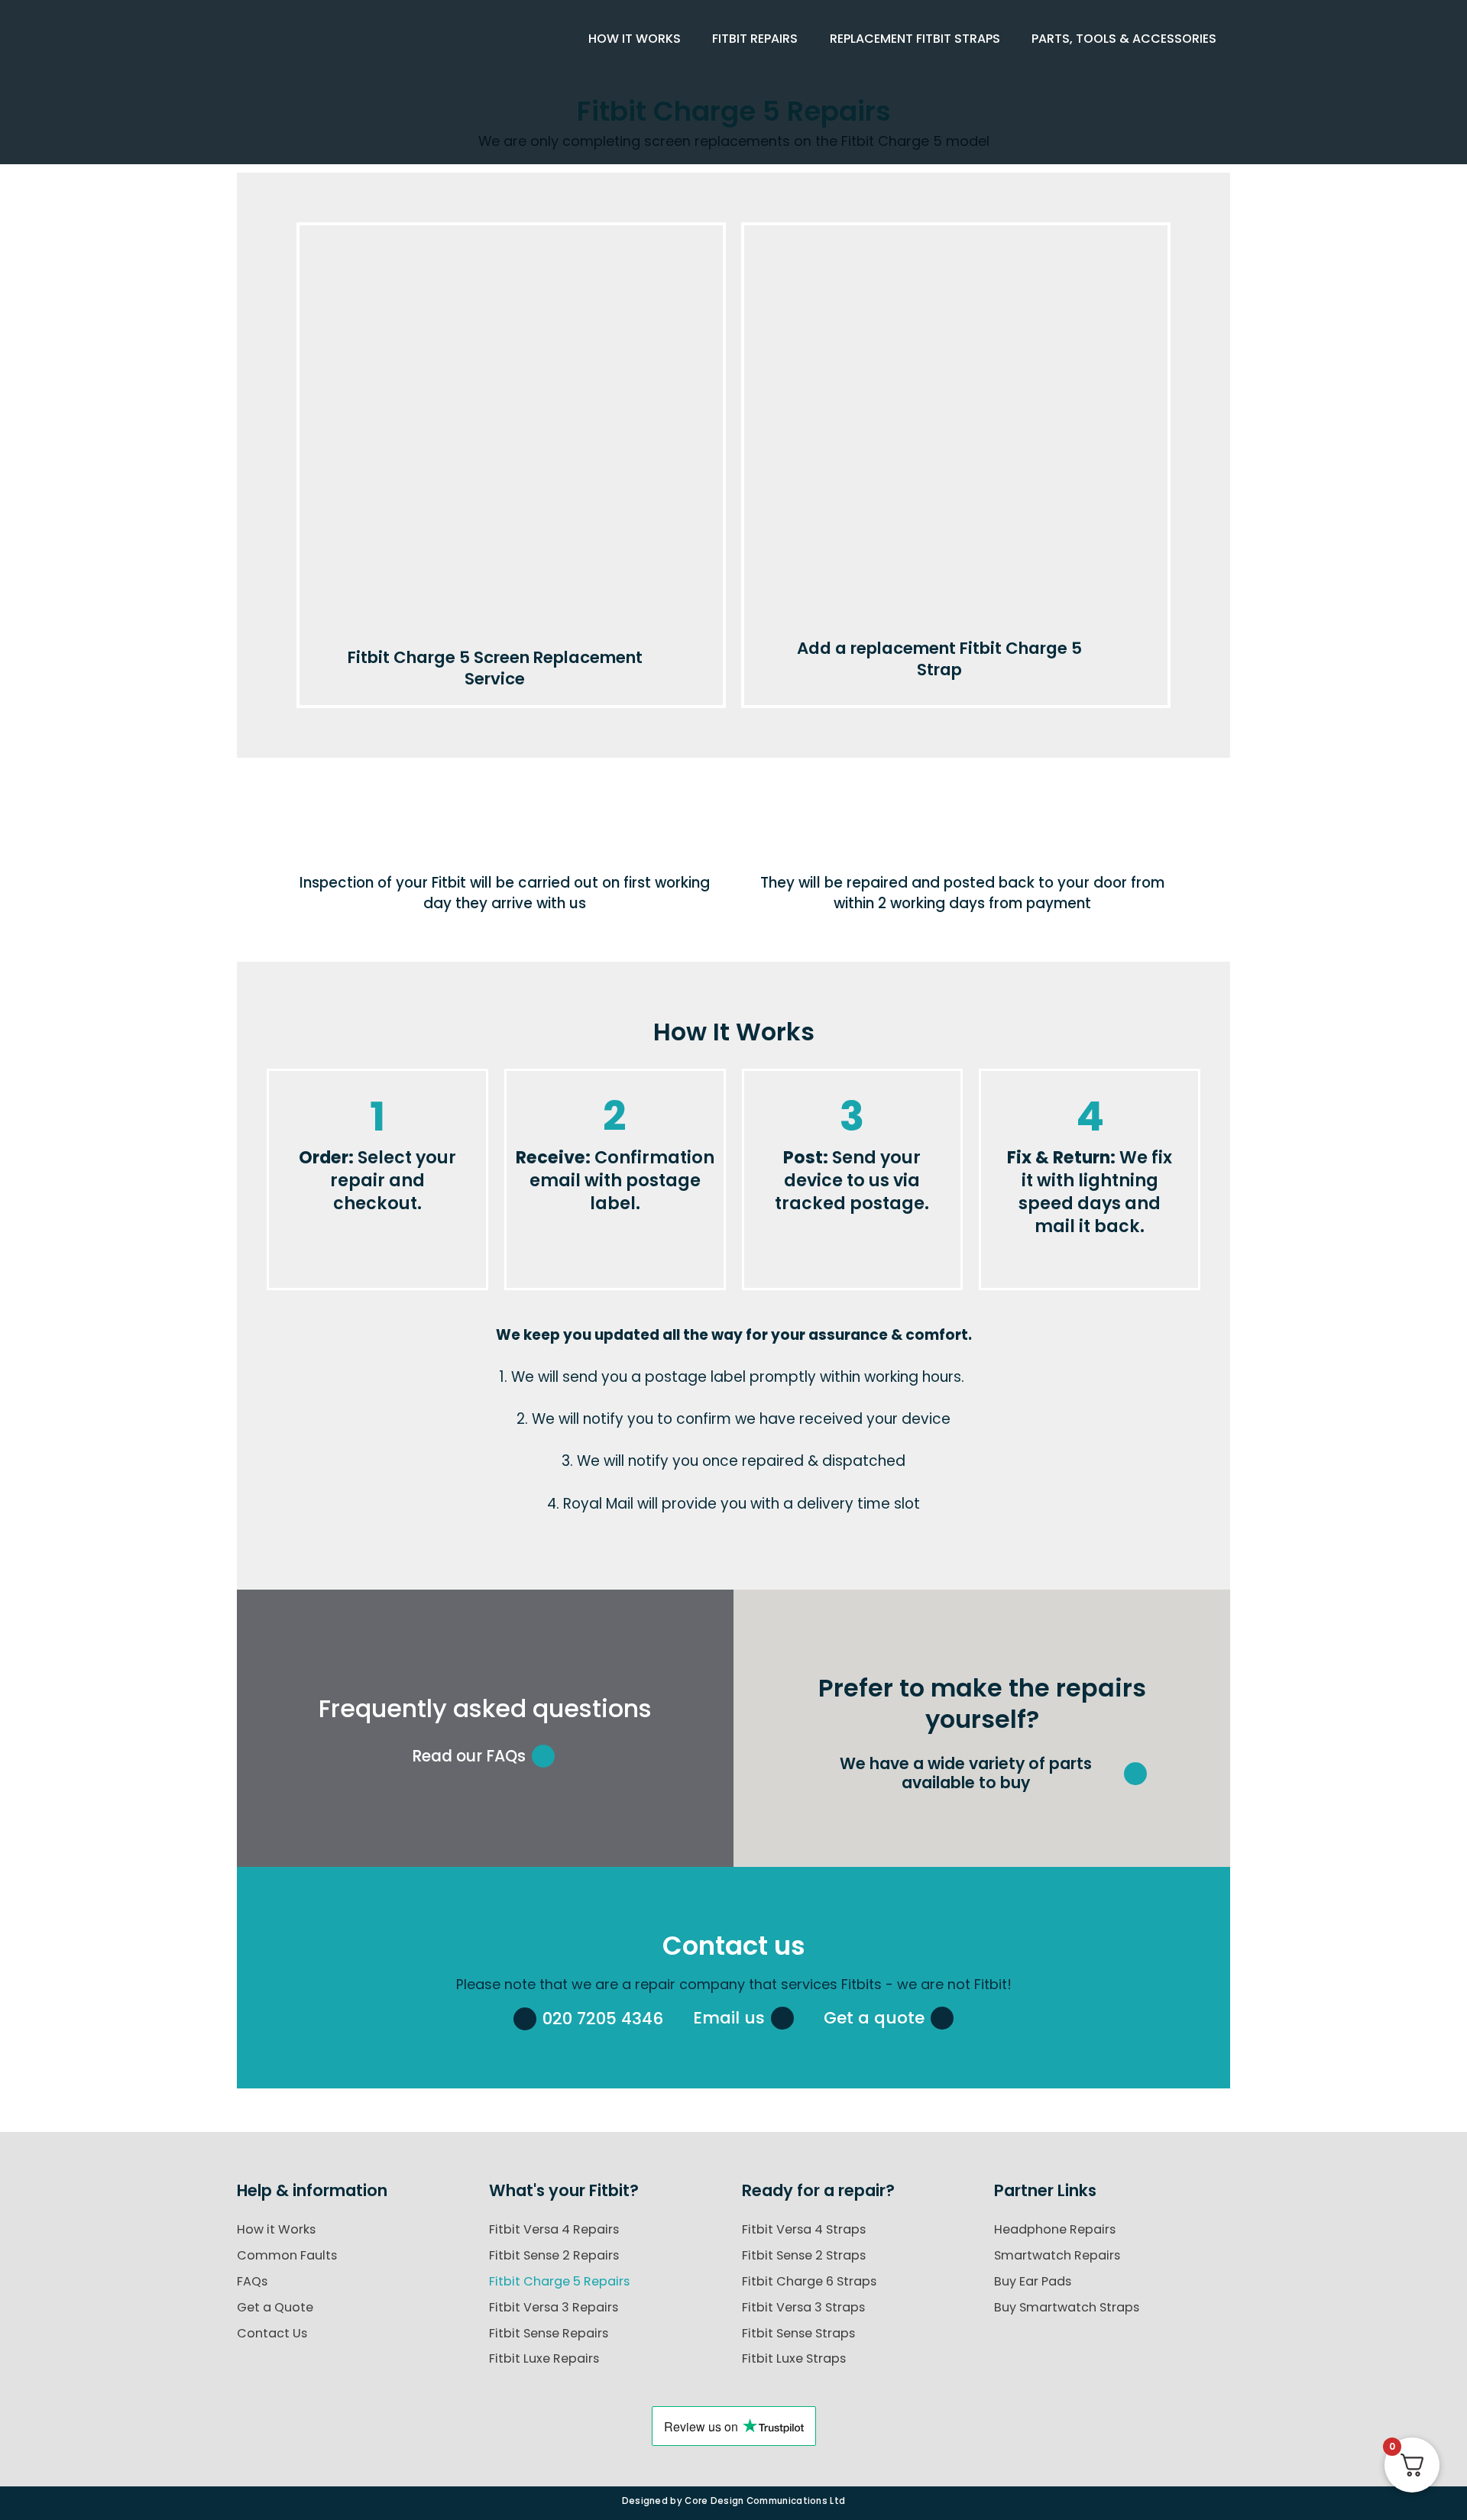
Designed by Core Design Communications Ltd (734, 2501)
